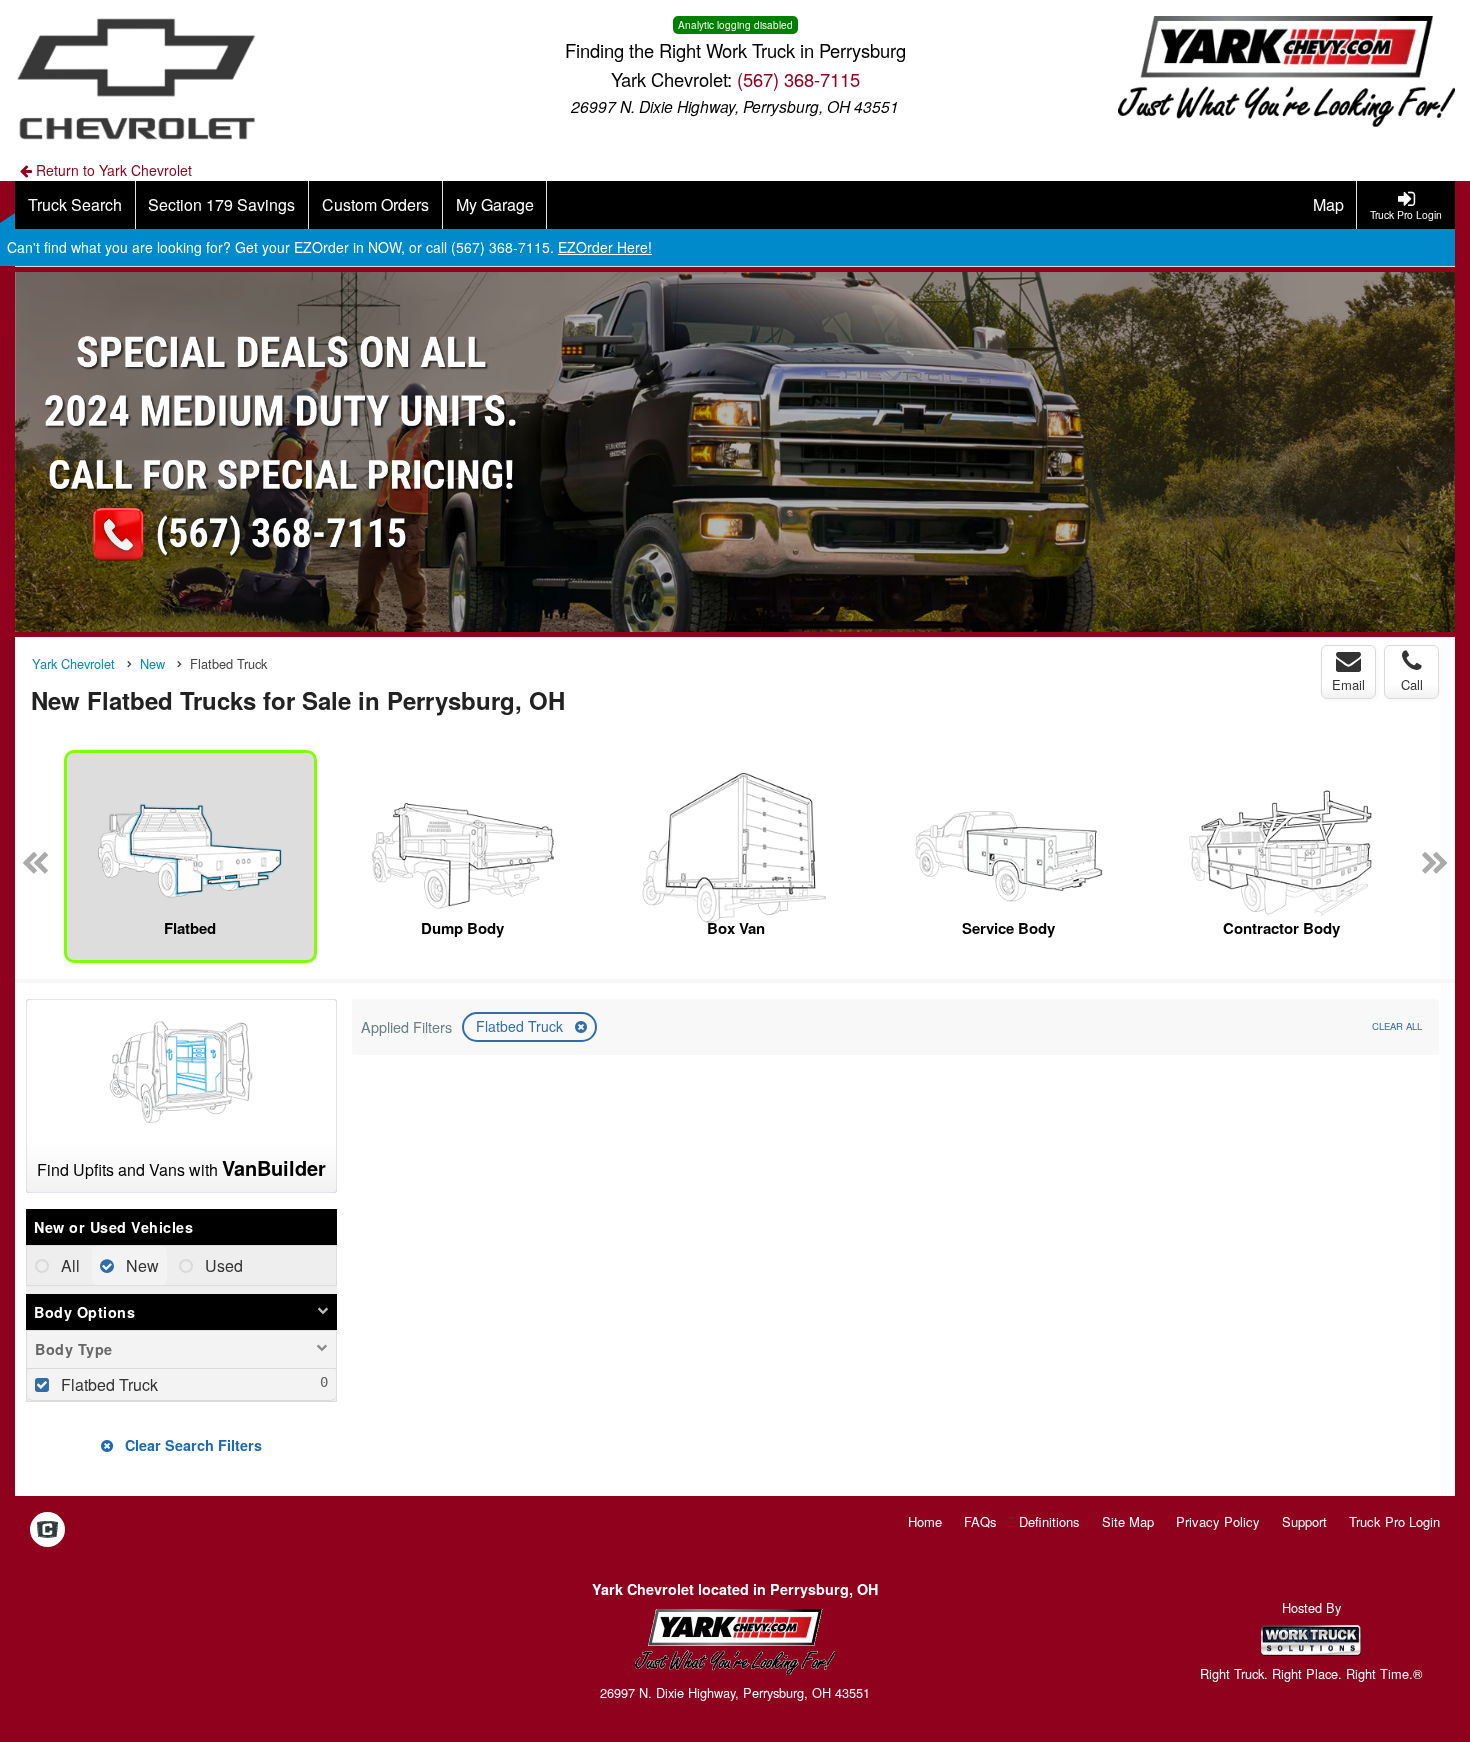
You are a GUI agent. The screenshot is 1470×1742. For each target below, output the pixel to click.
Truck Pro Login (1394, 1521)
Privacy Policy (1218, 1521)
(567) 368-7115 (798, 79)
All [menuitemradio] (68, 1265)
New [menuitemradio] (140, 1265)
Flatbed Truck (521, 1026)
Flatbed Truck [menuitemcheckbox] (107, 1384)
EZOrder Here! (605, 247)
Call (1412, 684)
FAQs (980, 1521)
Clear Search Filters (191, 1445)
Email (1348, 684)
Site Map (1128, 1521)
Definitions (1049, 1521)
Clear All (1397, 1026)
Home (925, 1521)
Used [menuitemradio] (222, 1265)
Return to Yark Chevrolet (112, 170)
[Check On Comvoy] (47, 1531)
